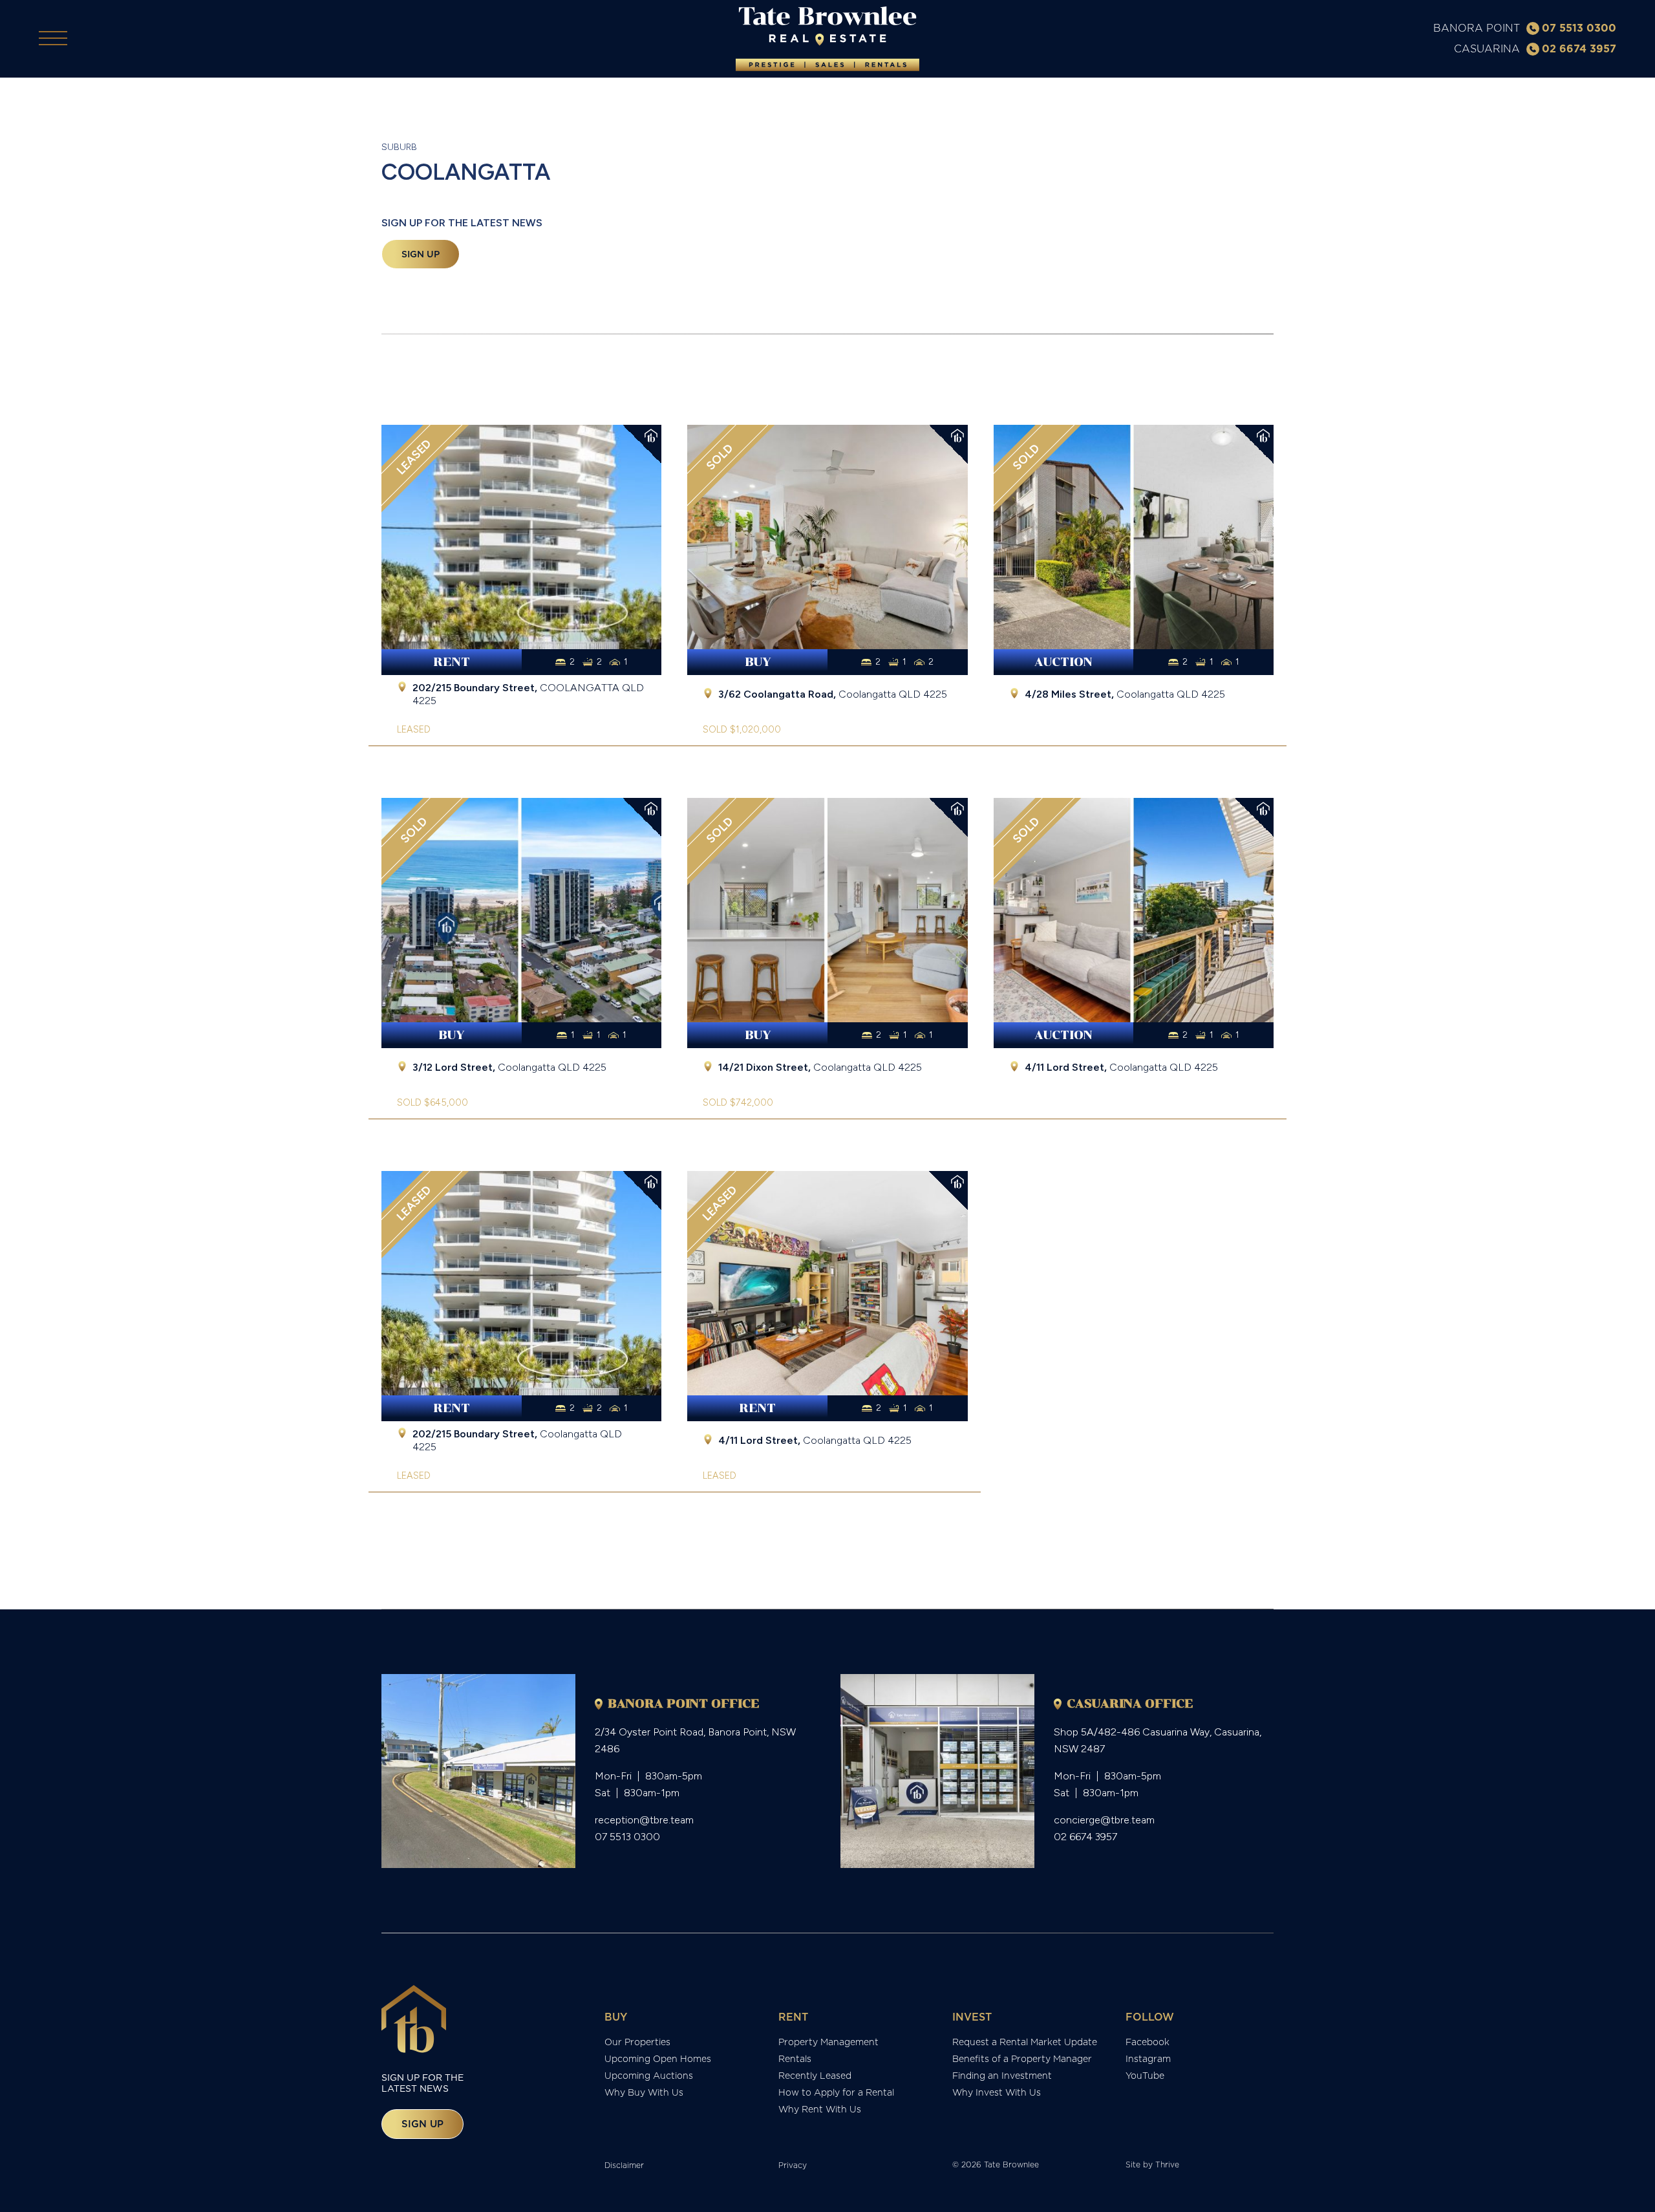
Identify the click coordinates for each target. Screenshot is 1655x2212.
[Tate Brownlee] (827, 39)
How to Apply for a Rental (836, 2092)
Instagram (1148, 2059)
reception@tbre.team (644, 1820)
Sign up (421, 254)
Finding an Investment (1002, 2076)
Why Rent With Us (820, 2109)
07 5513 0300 (1579, 28)
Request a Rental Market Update (1025, 2042)
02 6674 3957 (1579, 48)
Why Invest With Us (997, 2092)
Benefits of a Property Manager (1022, 2059)
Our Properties (637, 2042)
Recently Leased (815, 2076)
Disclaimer (624, 2165)
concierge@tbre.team (1104, 1820)
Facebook (1148, 2042)
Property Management (828, 2042)
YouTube (1145, 2076)
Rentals (795, 2059)
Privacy (793, 2165)
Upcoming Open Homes (658, 2059)
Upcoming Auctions (649, 2076)
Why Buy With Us (644, 2092)
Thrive (1167, 2164)
